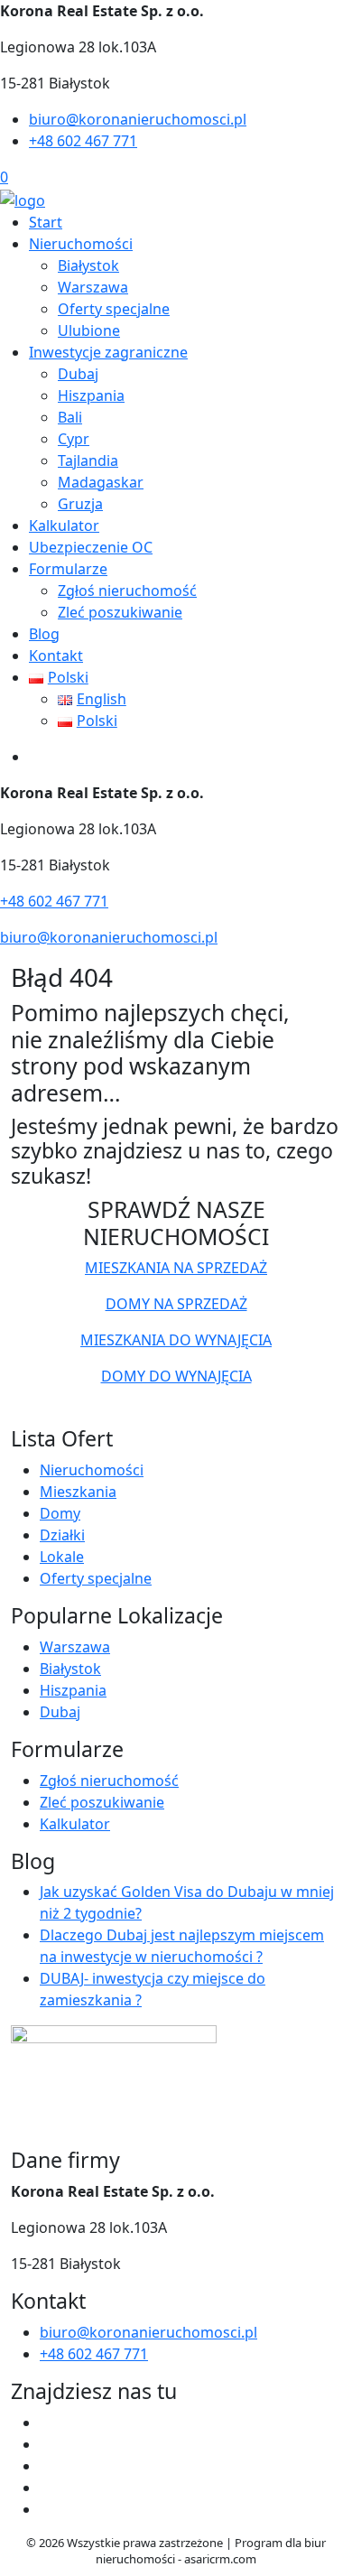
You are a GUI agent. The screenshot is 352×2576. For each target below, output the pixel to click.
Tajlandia (88, 460)
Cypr (74, 439)
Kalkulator (64, 525)
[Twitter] (47, 2444)
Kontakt (56, 656)
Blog (44, 634)
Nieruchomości (81, 244)
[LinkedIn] (47, 2509)
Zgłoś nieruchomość (127, 591)
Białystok (88, 265)
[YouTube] (47, 2466)
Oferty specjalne (114, 309)
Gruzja (80, 504)
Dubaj (78, 374)
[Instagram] (47, 2488)
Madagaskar (101, 482)
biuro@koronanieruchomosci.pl (138, 119)
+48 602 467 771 (83, 141)
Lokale (62, 1557)
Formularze (68, 569)
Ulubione (89, 330)
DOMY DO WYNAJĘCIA (176, 1376)
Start (46, 222)
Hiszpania (91, 395)
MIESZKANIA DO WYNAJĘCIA (176, 1340)
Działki (62, 1535)
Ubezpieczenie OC (91, 547)
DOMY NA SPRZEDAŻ (176, 1304)
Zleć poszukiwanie (120, 612)
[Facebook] (47, 2423)
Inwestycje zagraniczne (108, 352)
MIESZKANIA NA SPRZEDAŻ (176, 1268)
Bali (70, 417)
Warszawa (93, 287)
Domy (60, 1513)
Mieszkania (78, 1492)
